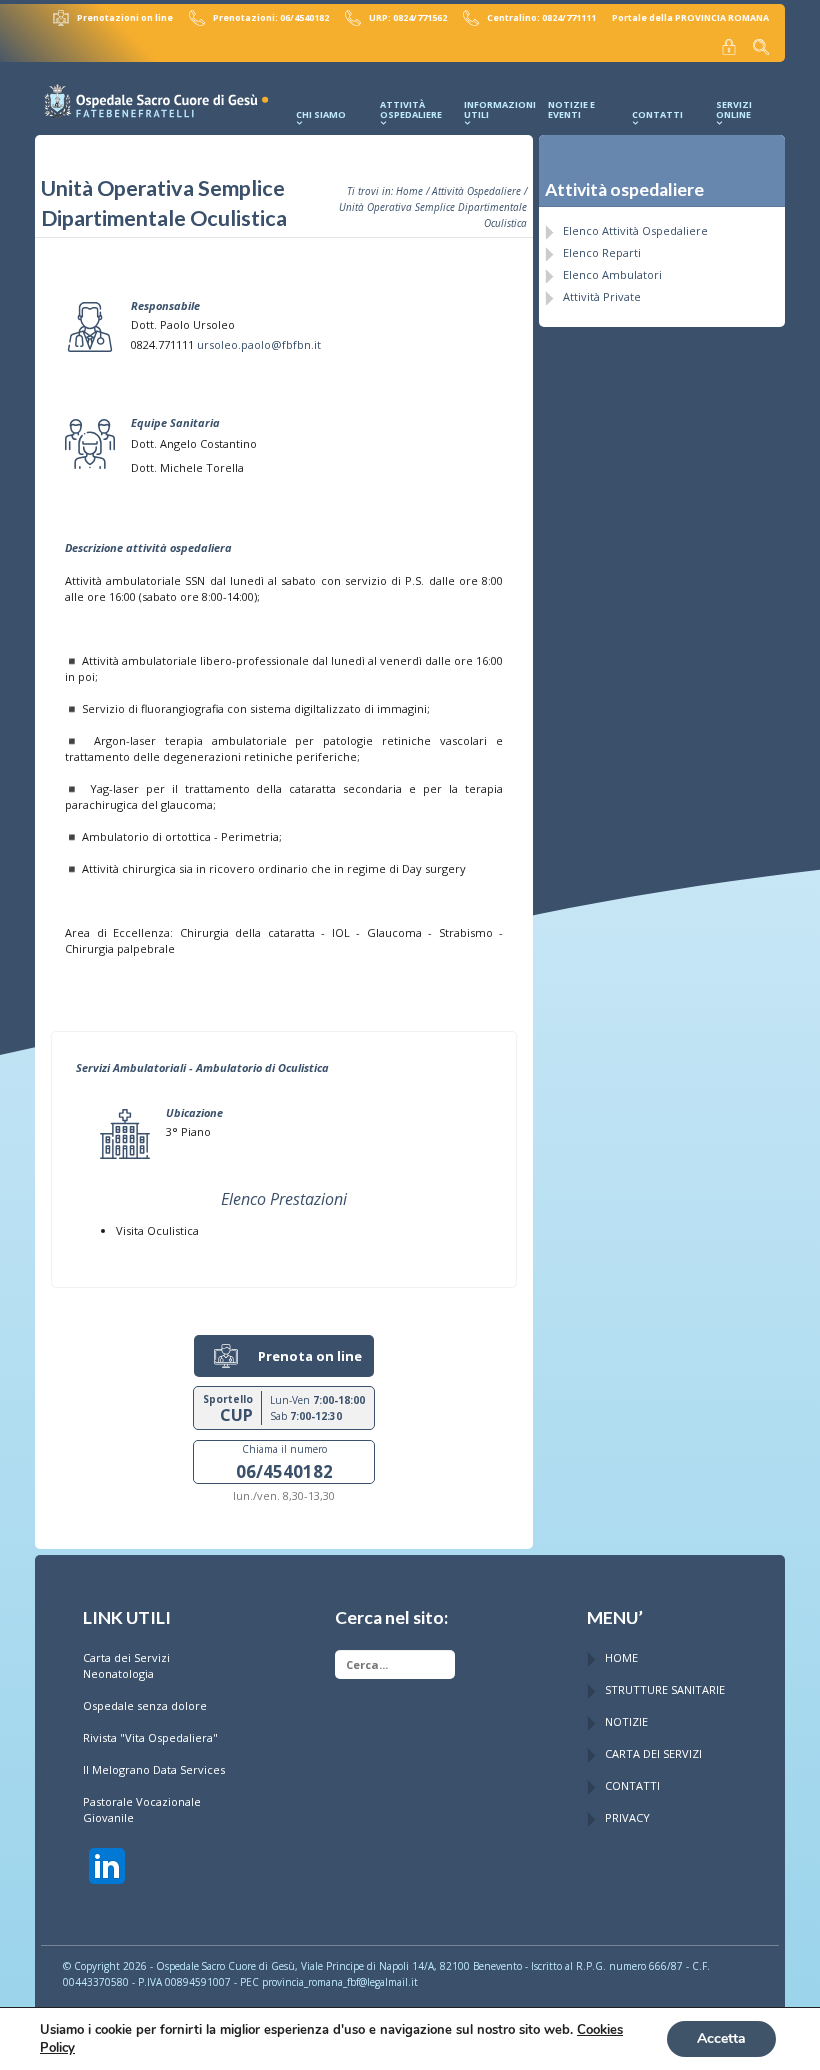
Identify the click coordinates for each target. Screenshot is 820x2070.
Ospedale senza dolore (145, 1705)
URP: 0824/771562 (408, 18)
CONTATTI (632, 1785)
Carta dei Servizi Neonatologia (126, 1665)
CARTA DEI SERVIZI (653, 1753)
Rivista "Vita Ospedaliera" (150, 1737)
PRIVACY (627, 1817)
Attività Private (602, 296)
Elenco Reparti (602, 252)
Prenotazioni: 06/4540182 (271, 18)
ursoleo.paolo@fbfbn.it (259, 344)
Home (409, 191)
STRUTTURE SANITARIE (665, 1689)
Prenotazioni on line (125, 18)
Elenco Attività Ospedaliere (635, 230)
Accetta (721, 2038)
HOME (621, 1657)
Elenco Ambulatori (612, 274)
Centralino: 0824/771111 (541, 18)
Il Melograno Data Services (154, 1769)
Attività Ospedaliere (476, 191)
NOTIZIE (626, 1721)
